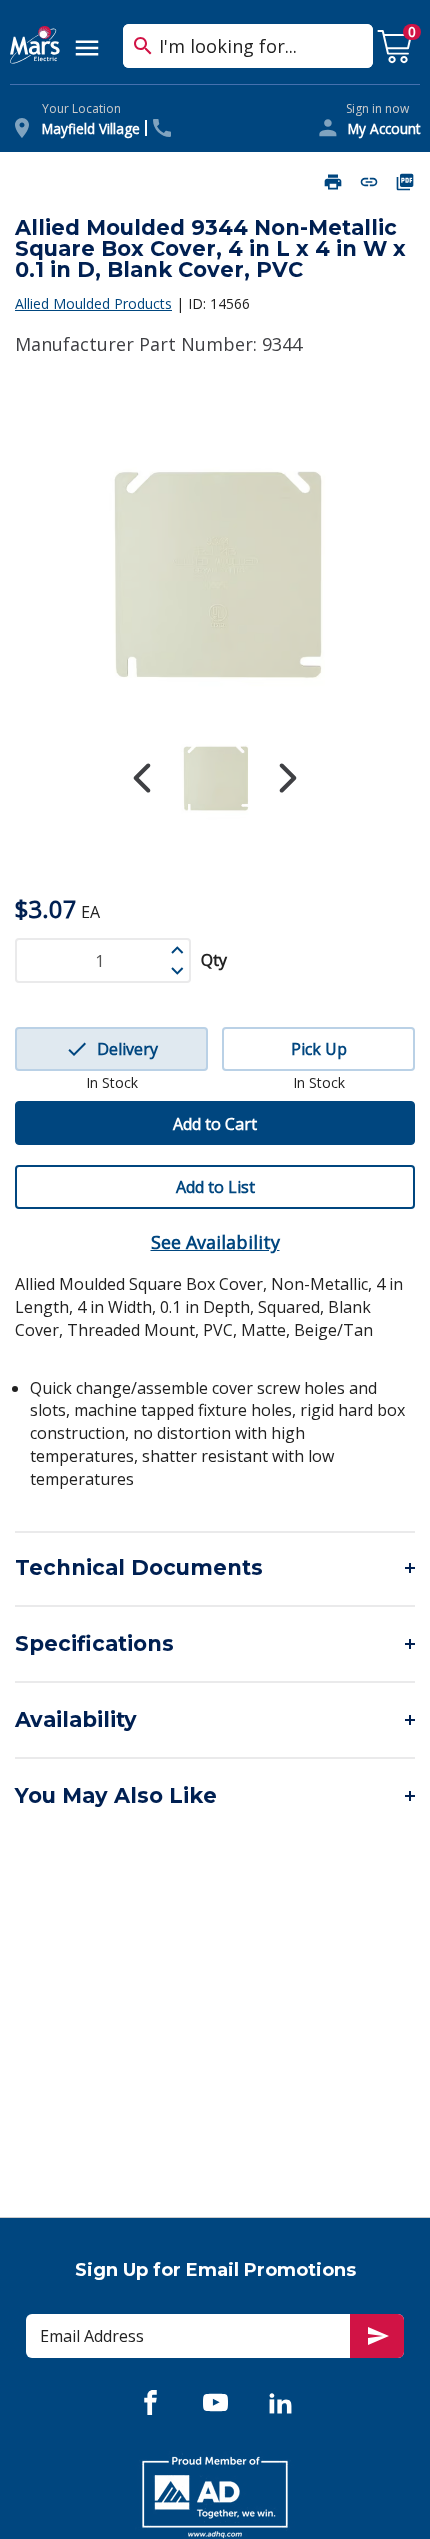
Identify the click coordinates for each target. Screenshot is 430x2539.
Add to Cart (215, 1124)
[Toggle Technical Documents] (215, 1568)
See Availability (215, 1242)
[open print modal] (333, 182)
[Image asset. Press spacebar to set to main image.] (215, 779)
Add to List (215, 1187)
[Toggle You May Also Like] (215, 1796)
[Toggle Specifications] (215, 1644)
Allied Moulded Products (93, 303)
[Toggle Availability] (215, 1720)
